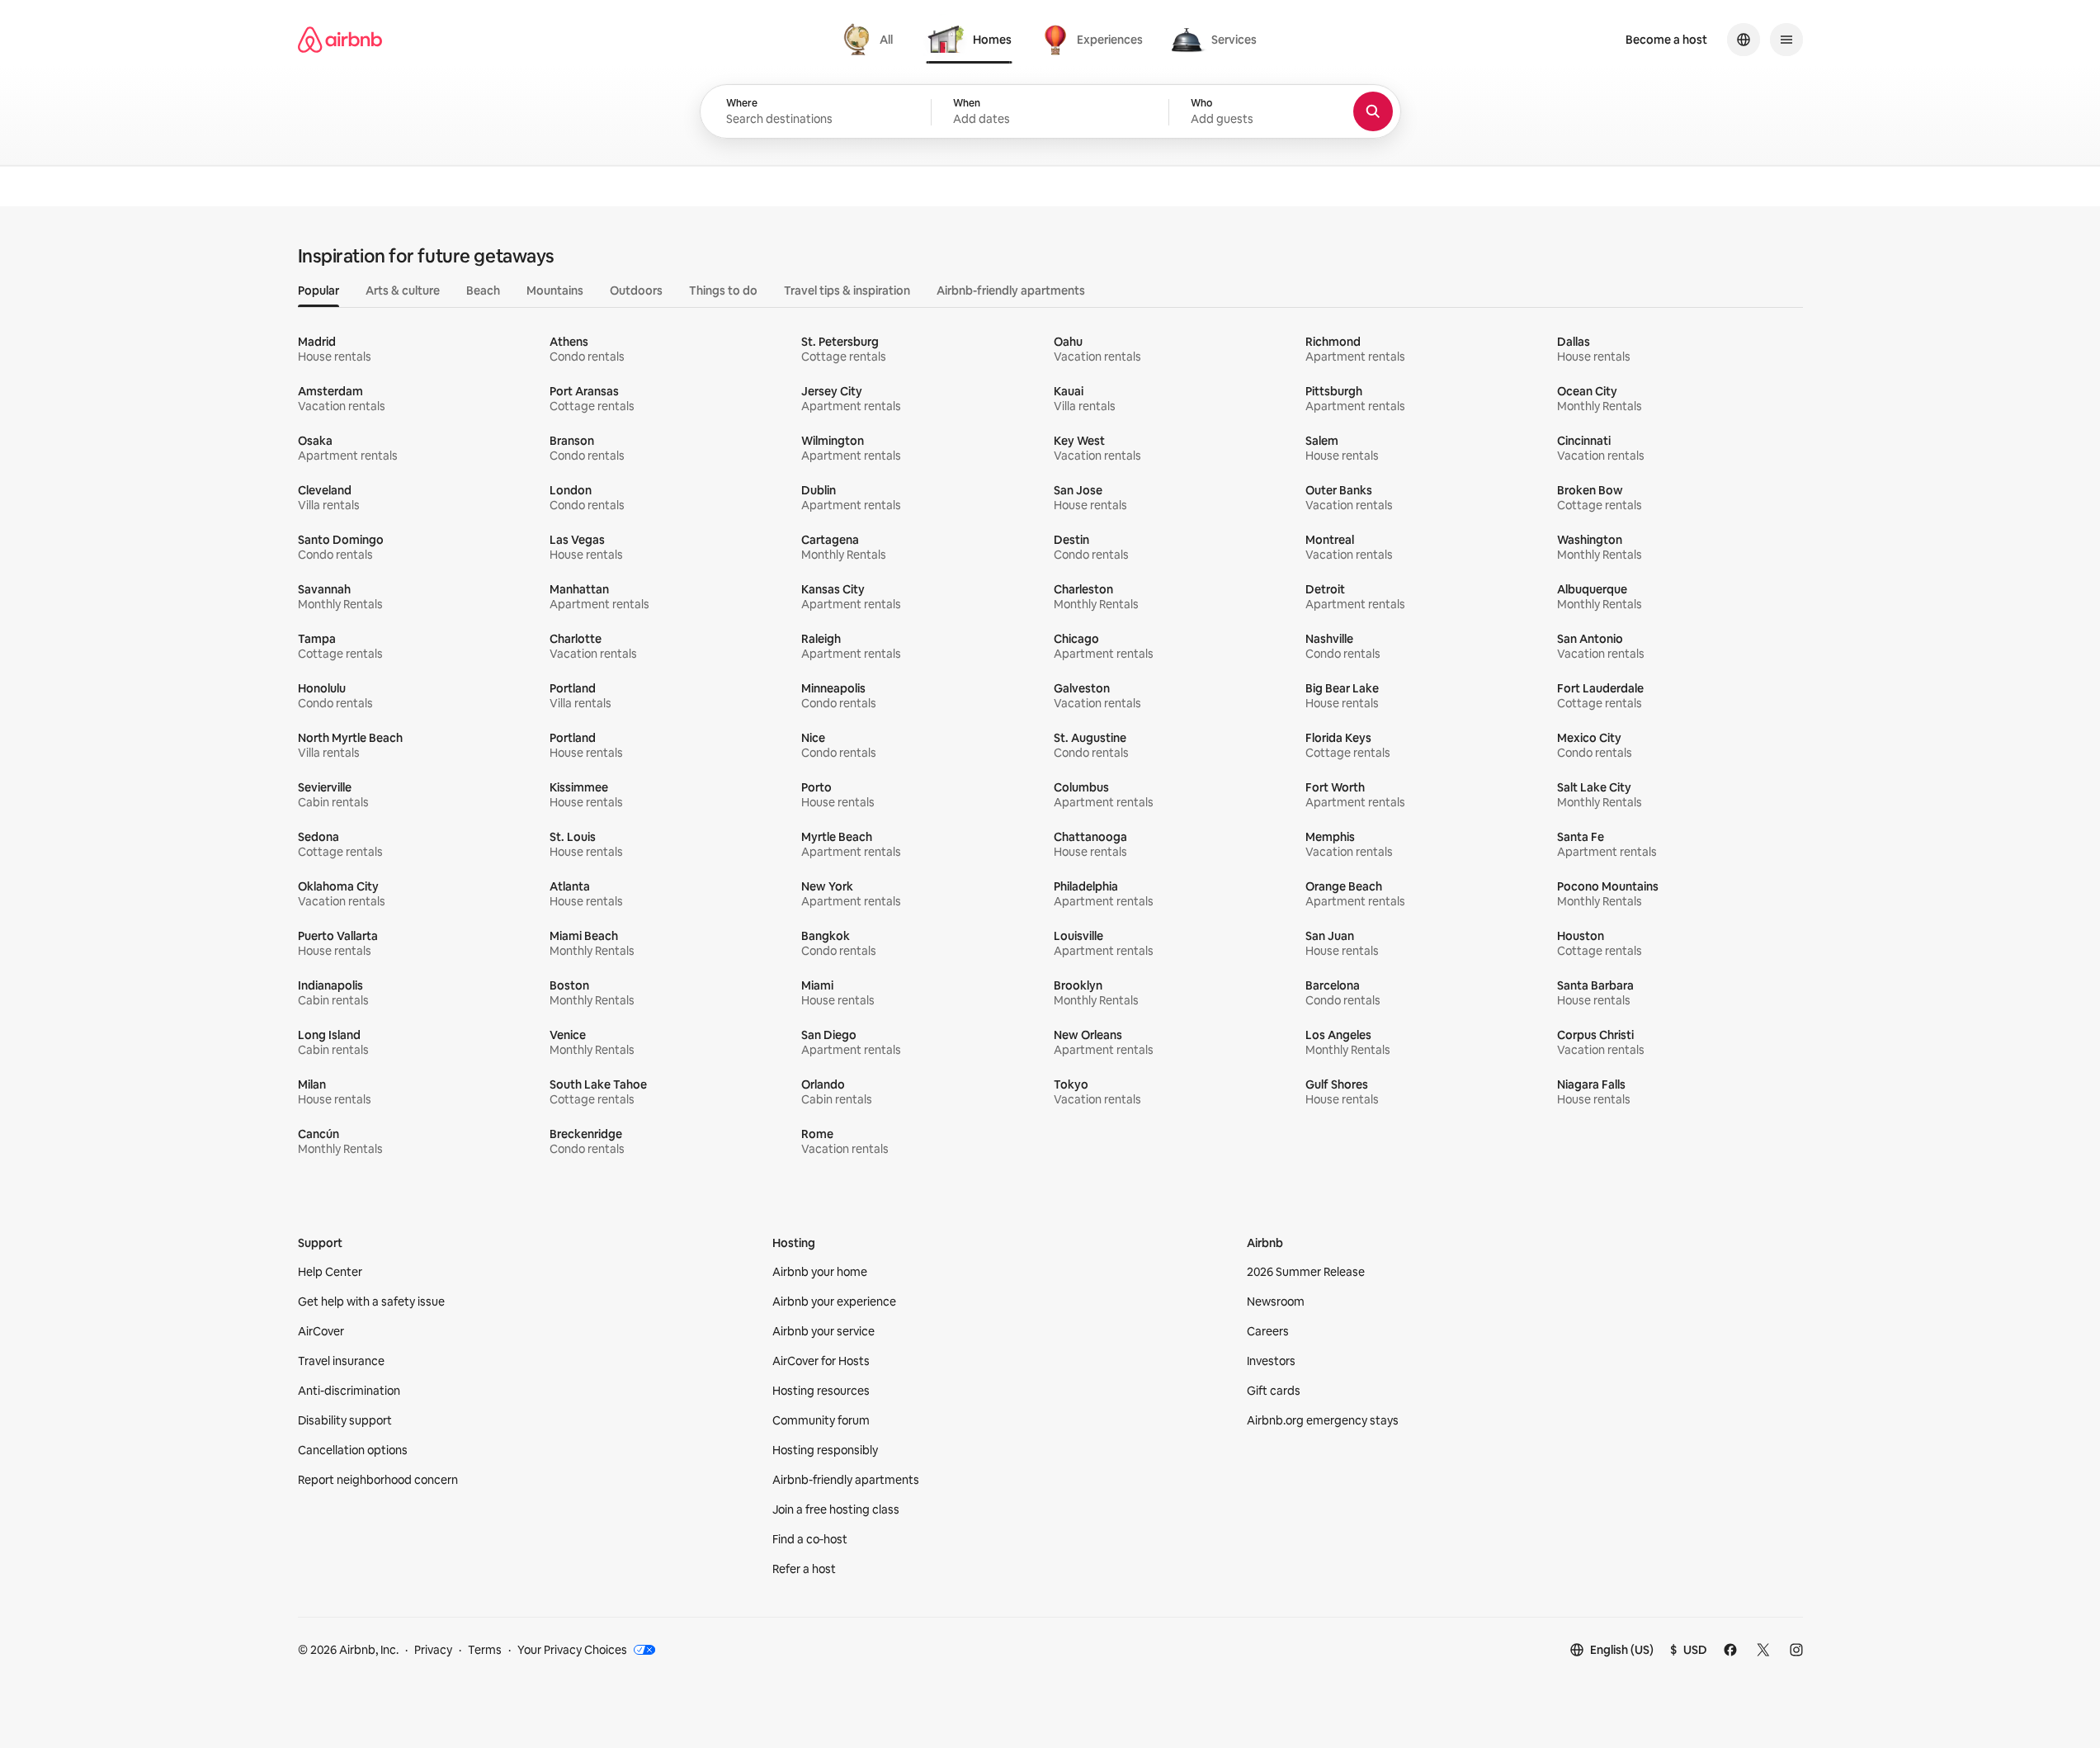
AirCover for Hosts (821, 1361)
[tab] (870, 40)
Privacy (433, 1650)
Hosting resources (821, 1391)
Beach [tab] (483, 291)
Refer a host (804, 1569)
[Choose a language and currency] (1744, 40)
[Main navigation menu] (1786, 40)
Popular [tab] (319, 291)
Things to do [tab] (723, 291)
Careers (1268, 1331)
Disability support (345, 1420)
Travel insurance (341, 1361)
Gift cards (1274, 1391)
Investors (1271, 1361)
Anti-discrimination (349, 1391)
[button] (1050, 112)
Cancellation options (353, 1450)
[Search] (1373, 111)
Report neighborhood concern (378, 1480)
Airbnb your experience (834, 1302)
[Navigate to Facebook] (1730, 1650)
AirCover (321, 1331)
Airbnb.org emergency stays (1323, 1420)
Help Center (330, 1272)
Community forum (821, 1420)
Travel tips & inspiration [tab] (847, 291)
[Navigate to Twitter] (1763, 1650)
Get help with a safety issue (371, 1302)
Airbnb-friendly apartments (846, 1480)
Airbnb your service (823, 1331)
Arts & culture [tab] (403, 291)
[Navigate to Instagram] (1796, 1650)
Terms (485, 1650)
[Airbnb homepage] (340, 40)
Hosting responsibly (825, 1450)
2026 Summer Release (1306, 1272)
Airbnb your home (820, 1272)
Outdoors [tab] (636, 291)
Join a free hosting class (836, 1509)
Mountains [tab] (555, 291)
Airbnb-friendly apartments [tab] (1011, 291)
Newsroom (1276, 1302)
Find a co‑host (810, 1539)
